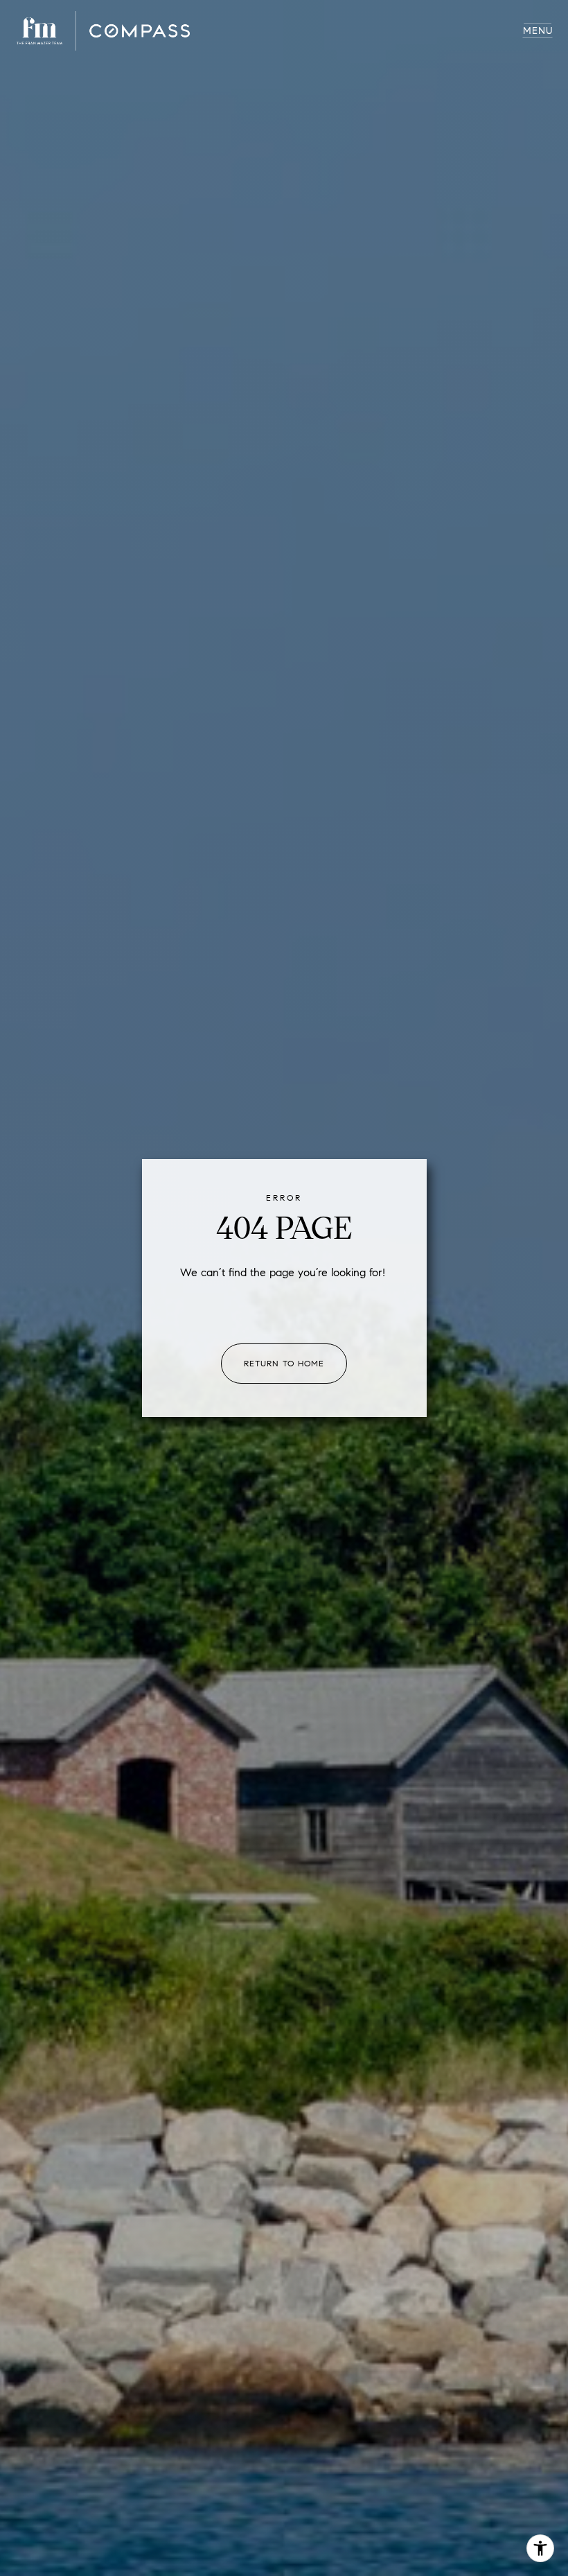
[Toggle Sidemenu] (538, 31)
